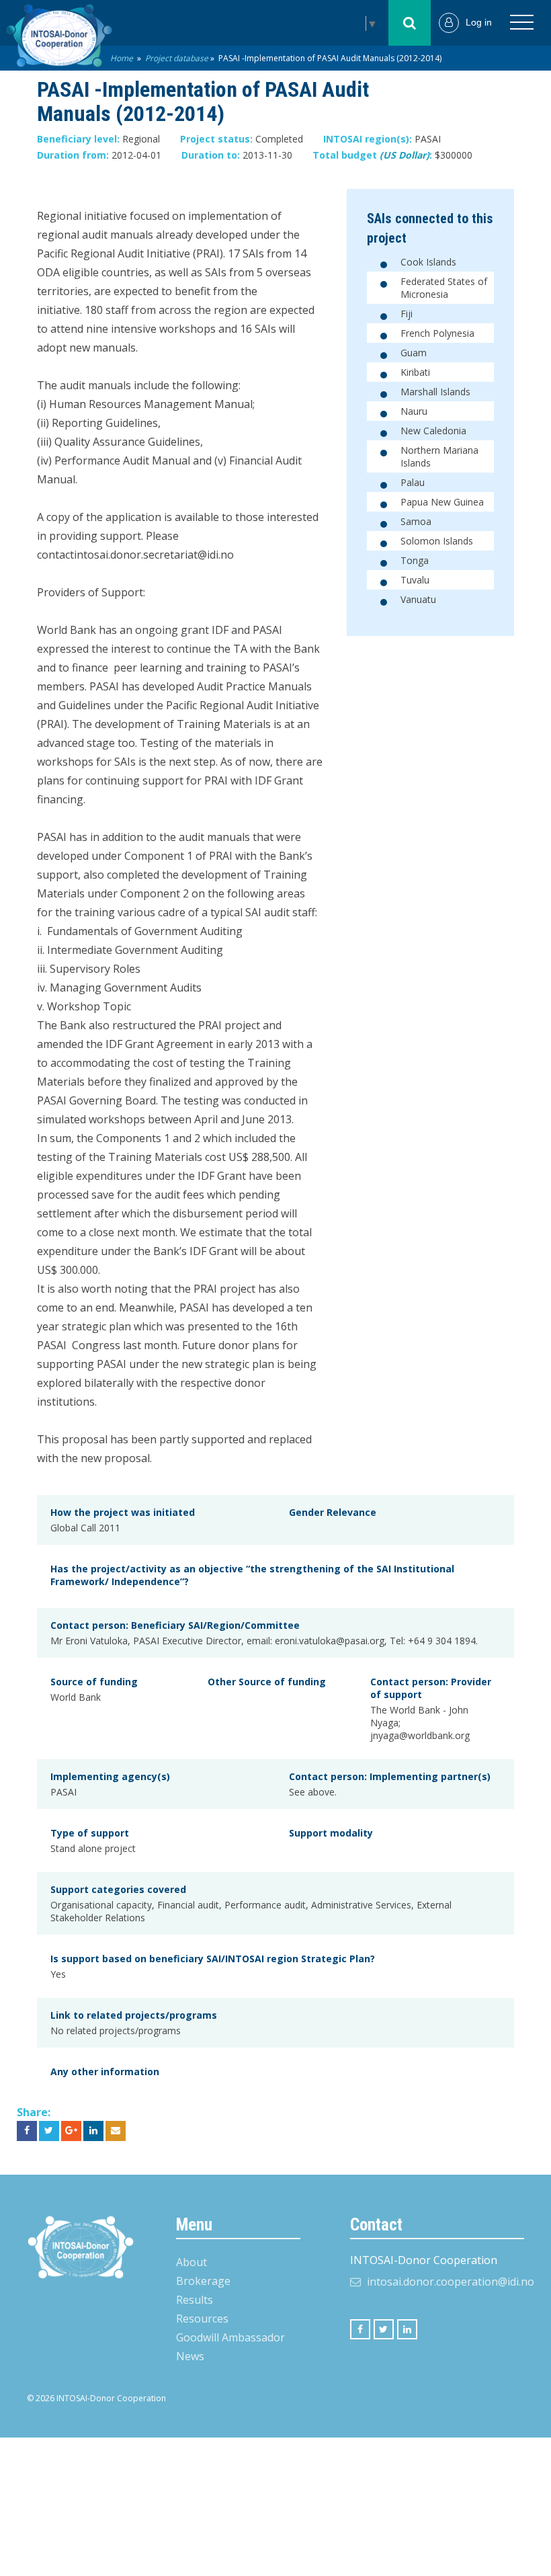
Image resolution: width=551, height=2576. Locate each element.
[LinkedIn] (407, 2329)
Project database (177, 58)
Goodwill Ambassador (230, 2337)
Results (195, 2300)
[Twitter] (384, 2329)
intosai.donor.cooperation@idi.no (451, 2282)
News (190, 2356)
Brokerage (203, 2281)
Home (122, 58)
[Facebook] (360, 2329)
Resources (202, 2319)
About (192, 2262)
